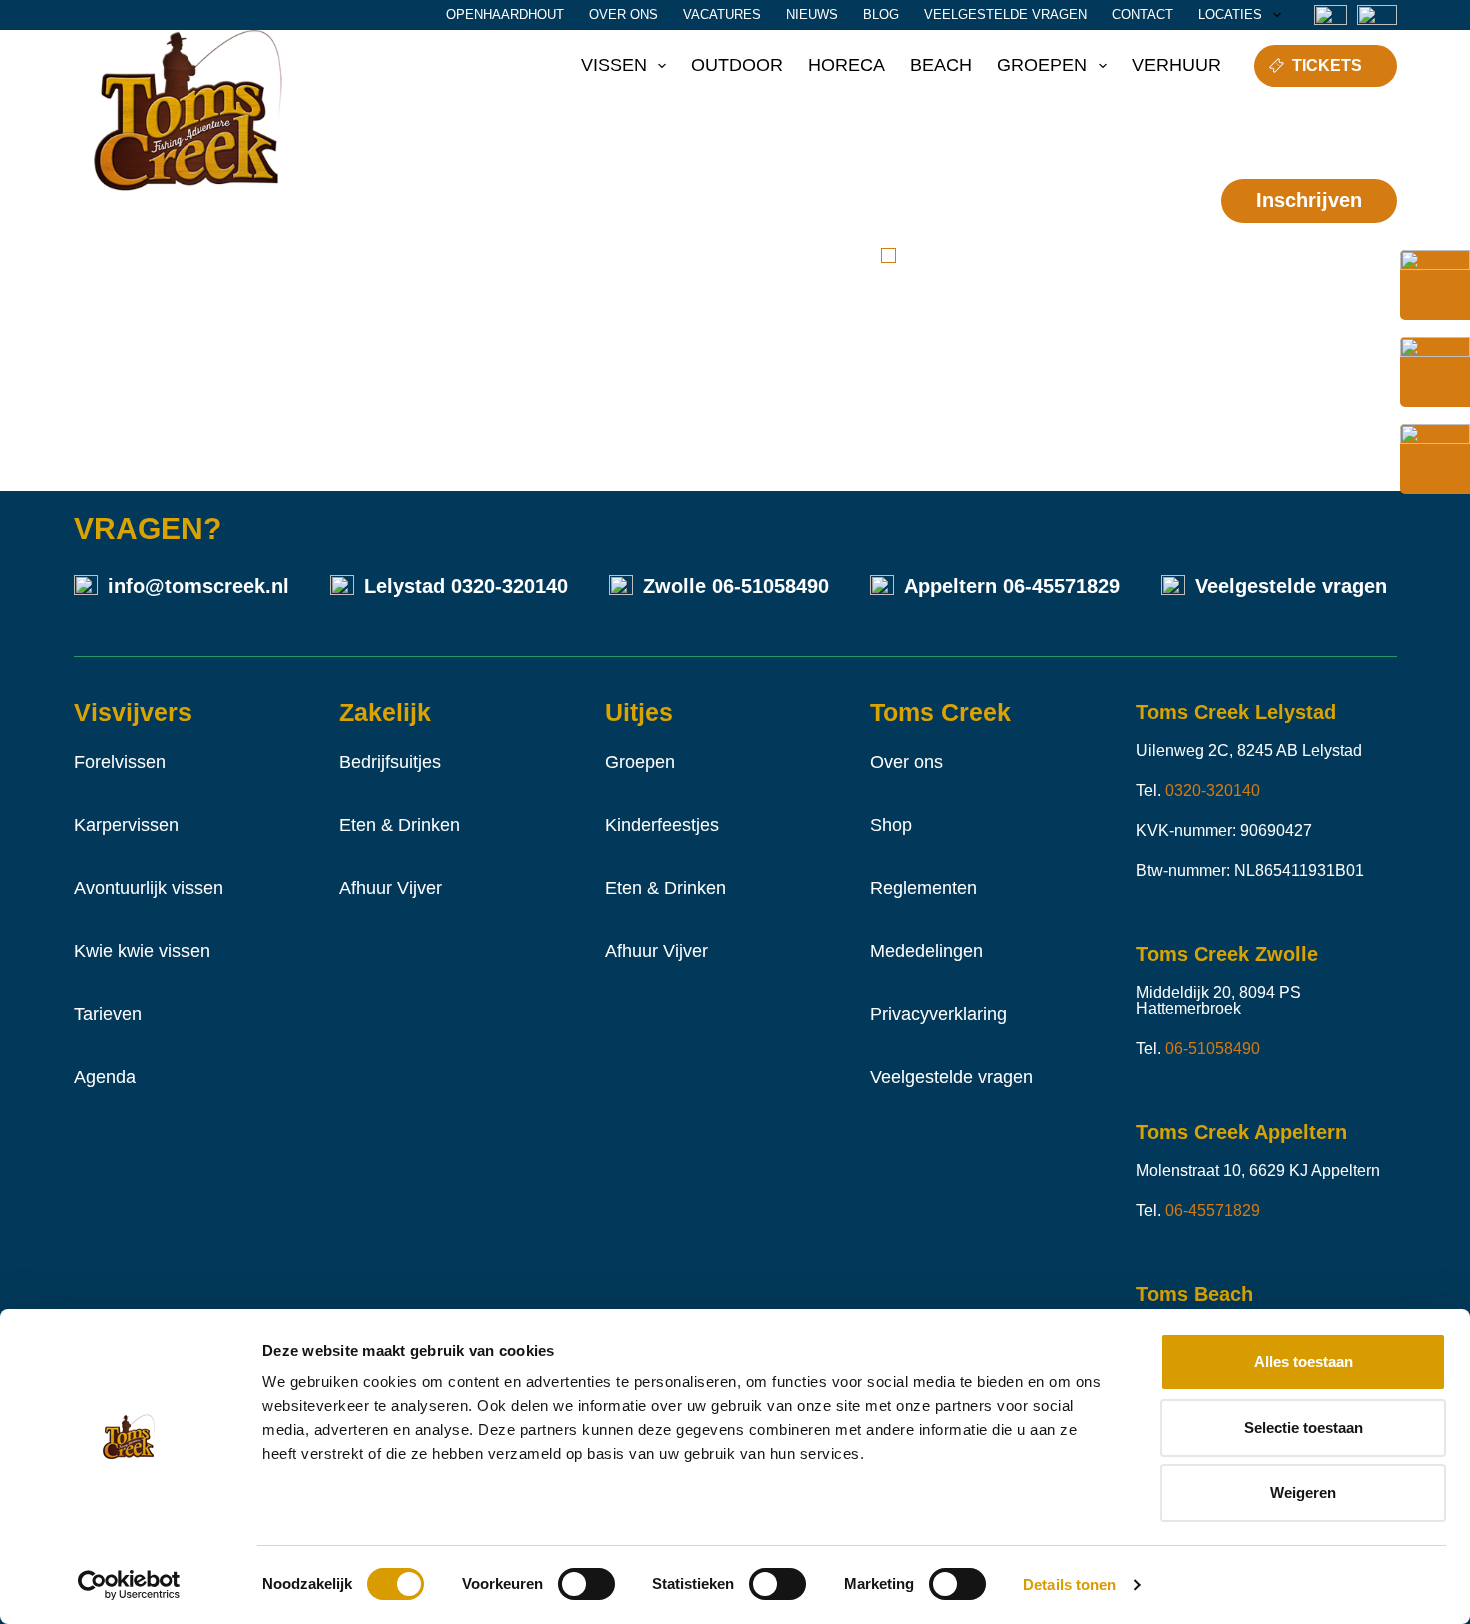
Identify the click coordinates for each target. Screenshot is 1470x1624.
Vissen (614, 65)
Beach (941, 65)
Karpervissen (126, 825)
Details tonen (1069, 1584)
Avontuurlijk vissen (148, 888)
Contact (1142, 14)
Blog (881, 14)
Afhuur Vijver (390, 888)
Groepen (1042, 65)
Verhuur (1176, 65)
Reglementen (923, 888)
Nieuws (812, 14)
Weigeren (1303, 1492)
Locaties (1230, 14)
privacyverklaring (1109, 255)
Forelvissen (120, 762)
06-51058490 (770, 586)
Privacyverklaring (938, 1014)
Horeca (846, 65)
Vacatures (722, 14)
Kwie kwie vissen (142, 951)
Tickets (1327, 65)
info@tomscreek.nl (198, 586)
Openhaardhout (505, 14)
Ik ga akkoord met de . (1040, 268)
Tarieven (108, 1014)
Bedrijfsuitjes (390, 762)
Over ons (623, 14)
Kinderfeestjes (662, 825)
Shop (891, 825)
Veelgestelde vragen (1005, 14)
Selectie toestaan (1303, 1427)
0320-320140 (509, 586)
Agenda (105, 1077)
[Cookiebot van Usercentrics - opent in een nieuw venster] (129, 1585)
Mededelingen (926, 951)
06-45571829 (1061, 586)
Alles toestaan (1303, 1361)
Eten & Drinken (399, 825)
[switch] (586, 1584)
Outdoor (737, 65)
